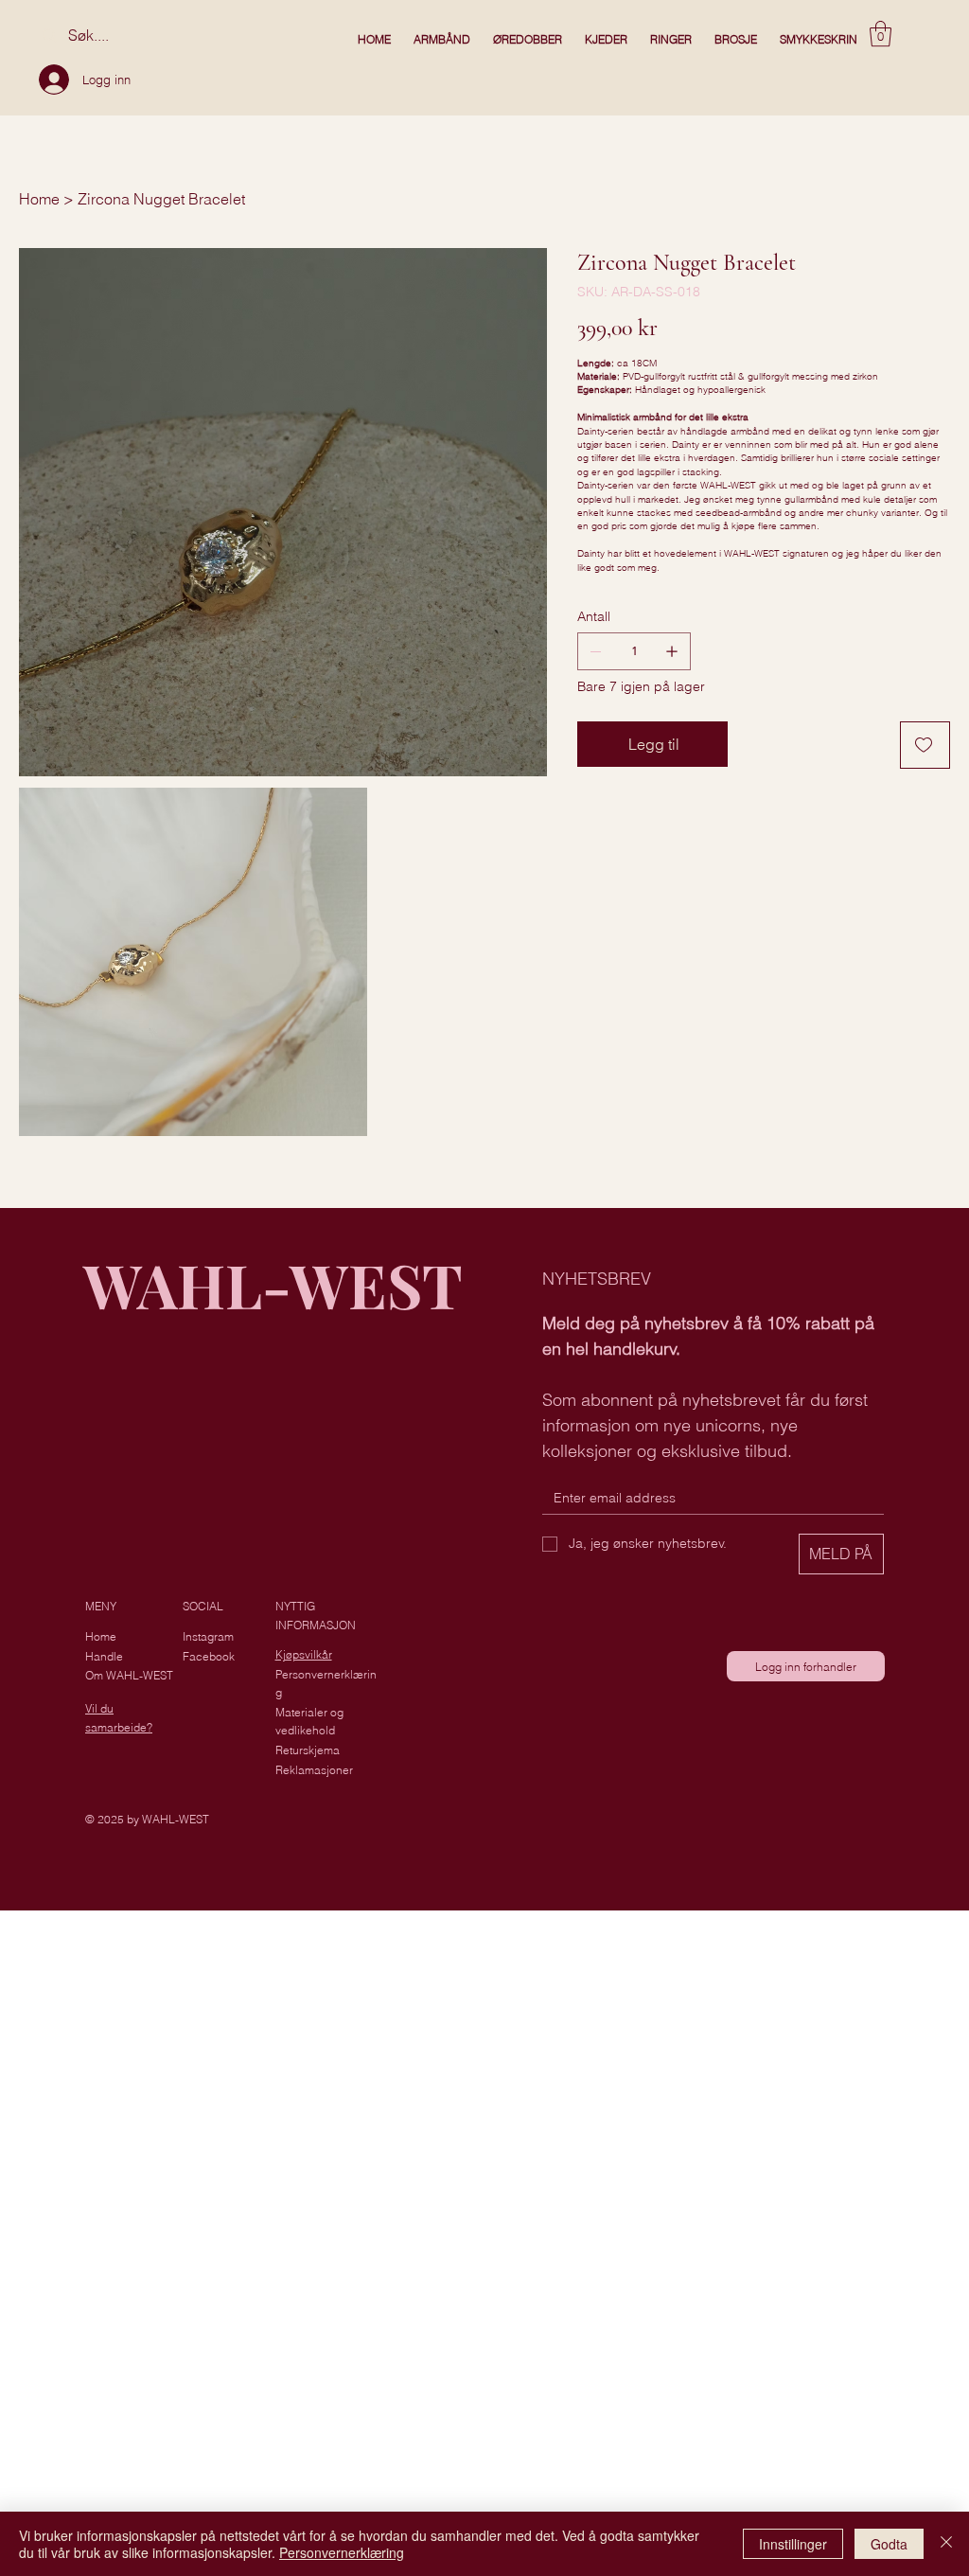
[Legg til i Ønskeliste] (925, 745)
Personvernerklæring (342, 2552)
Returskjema (308, 1750)
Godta (889, 2544)
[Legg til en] (672, 651)
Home (101, 1636)
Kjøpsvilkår (304, 1654)
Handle (104, 1656)
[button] (881, 34)
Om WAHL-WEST (129, 1675)
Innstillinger (793, 2544)
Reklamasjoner (314, 1770)
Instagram (208, 1636)
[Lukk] (946, 2544)
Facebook (209, 1656)
